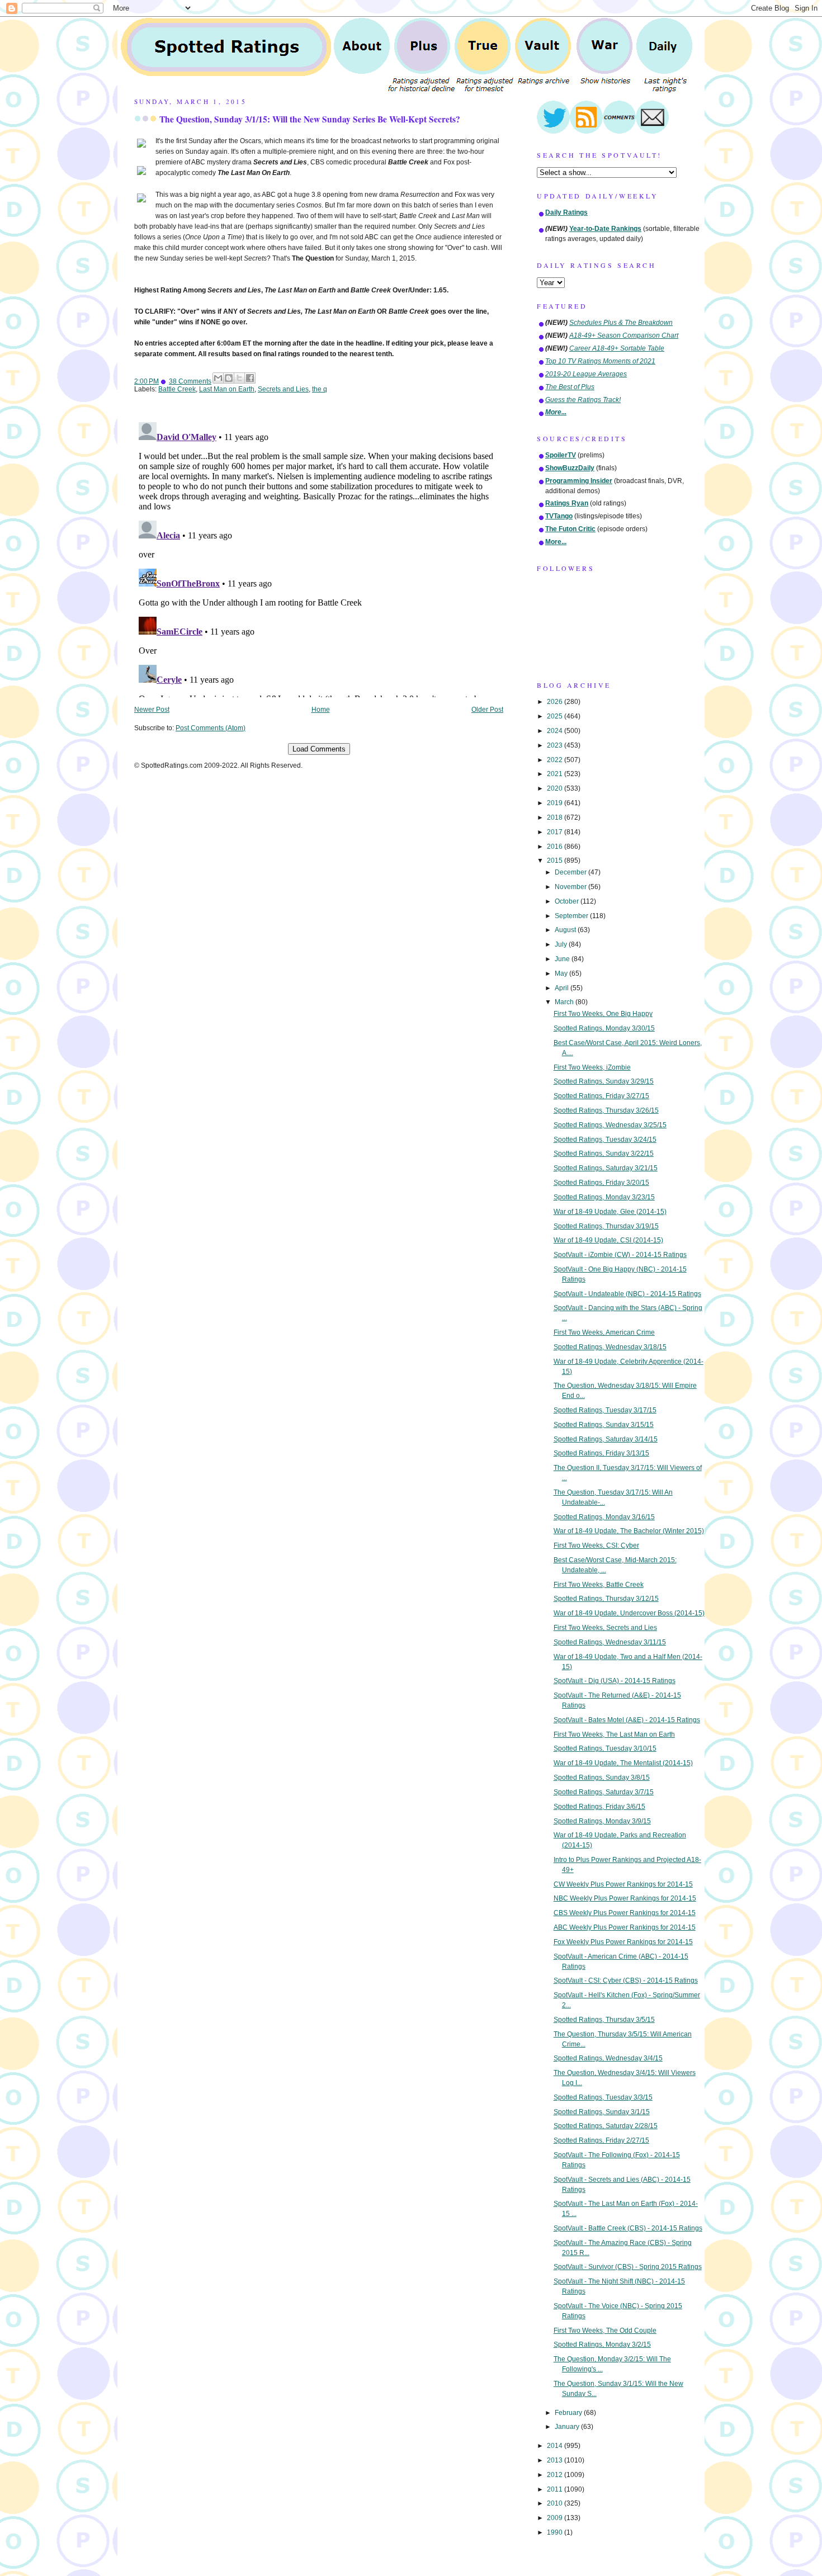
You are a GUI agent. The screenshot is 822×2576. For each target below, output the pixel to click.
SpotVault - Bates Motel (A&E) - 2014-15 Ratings (627, 1720)
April (563, 988)
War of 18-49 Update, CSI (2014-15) (608, 1240)
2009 (556, 2518)
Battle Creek (177, 389)
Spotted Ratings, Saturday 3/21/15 (606, 1168)
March (565, 1002)
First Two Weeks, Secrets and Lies (605, 1628)
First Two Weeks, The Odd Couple (605, 2331)
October (568, 901)
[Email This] (218, 378)
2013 (556, 2460)
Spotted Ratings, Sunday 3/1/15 (602, 2112)
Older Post (487, 710)
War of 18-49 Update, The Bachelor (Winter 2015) (629, 1531)
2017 (556, 832)
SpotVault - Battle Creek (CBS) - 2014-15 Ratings (628, 2228)
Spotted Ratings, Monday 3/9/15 (602, 1821)
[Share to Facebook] (250, 378)
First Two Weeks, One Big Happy (603, 1014)
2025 (556, 716)
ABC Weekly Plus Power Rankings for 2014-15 (625, 1927)
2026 (556, 702)
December (571, 872)
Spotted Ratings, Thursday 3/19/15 (606, 1226)
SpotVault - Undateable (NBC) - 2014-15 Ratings (627, 1294)
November (571, 887)
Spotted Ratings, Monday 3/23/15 (604, 1197)
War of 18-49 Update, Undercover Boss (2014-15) (629, 1613)
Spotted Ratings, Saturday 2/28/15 (606, 2126)
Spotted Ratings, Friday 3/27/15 (601, 1096)
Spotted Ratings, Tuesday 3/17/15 (605, 1410)
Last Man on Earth (227, 389)
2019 (556, 803)
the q (320, 389)
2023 (556, 745)
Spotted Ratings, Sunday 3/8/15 (602, 1778)
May (562, 973)
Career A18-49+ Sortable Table (617, 348)
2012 (556, 2475)
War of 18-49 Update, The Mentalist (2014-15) (623, 1763)
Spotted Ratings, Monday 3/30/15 (604, 1028)
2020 (556, 788)
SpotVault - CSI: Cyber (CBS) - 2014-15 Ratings (626, 1981)
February (569, 2413)
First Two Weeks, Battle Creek (599, 1585)
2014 (556, 2446)
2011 (556, 2489)
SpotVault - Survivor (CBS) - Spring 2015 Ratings (628, 2267)
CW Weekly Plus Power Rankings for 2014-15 (623, 1884)
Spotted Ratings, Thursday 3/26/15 (606, 1110)
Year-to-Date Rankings (605, 229)
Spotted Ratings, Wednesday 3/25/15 (610, 1125)
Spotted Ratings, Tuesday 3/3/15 (603, 2097)
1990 (556, 2532)
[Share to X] (239, 378)
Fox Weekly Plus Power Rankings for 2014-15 (623, 1942)
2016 (556, 847)
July (562, 944)
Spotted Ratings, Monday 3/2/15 (602, 2345)
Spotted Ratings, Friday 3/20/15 (601, 1183)
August (566, 930)
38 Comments (190, 381)
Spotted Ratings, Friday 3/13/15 (601, 1453)
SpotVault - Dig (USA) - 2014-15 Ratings (615, 1681)
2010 (556, 2503)
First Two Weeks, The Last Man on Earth (614, 1734)
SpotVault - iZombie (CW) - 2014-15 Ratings (620, 1255)
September (572, 916)
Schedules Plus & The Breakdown (621, 323)
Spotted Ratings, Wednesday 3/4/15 (608, 2058)
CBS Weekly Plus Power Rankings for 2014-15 (625, 1913)
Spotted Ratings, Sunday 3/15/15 (604, 1425)
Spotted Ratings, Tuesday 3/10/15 (605, 1748)
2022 (556, 760)
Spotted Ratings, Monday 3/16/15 (604, 1517)
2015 (556, 861)
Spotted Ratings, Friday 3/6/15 (599, 1807)
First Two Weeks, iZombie (592, 1067)
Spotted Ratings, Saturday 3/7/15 (604, 1792)
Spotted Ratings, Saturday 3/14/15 (606, 1439)
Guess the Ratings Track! (583, 400)
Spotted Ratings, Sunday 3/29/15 (604, 1081)
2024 (556, 731)
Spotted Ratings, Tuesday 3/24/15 (605, 1140)
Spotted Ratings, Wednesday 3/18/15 (610, 1347)
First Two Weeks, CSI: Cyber (596, 1545)
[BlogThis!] (229, 378)
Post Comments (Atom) (211, 728)
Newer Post (152, 710)
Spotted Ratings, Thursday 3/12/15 (606, 1599)
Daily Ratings (566, 212)
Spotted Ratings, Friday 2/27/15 (601, 2140)
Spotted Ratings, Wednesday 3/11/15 (610, 1642)
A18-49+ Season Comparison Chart (624, 335)
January (568, 2427)
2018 (556, 817)
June (563, 959)
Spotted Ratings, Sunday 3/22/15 (604, 1154)
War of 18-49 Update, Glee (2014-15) (610, 1212)
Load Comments (319, 749)
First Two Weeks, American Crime (604, 1332)
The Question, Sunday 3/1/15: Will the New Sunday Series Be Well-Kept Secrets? (310, 119)
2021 (556, 774)
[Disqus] (319, 557)
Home (321, 710)
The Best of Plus (570, 387)
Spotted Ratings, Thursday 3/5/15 (604, 2020)
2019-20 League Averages (586, 374)
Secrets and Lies (283, 389)
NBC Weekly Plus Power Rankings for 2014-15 (625, 1898)
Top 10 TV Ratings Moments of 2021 (600, 361)
